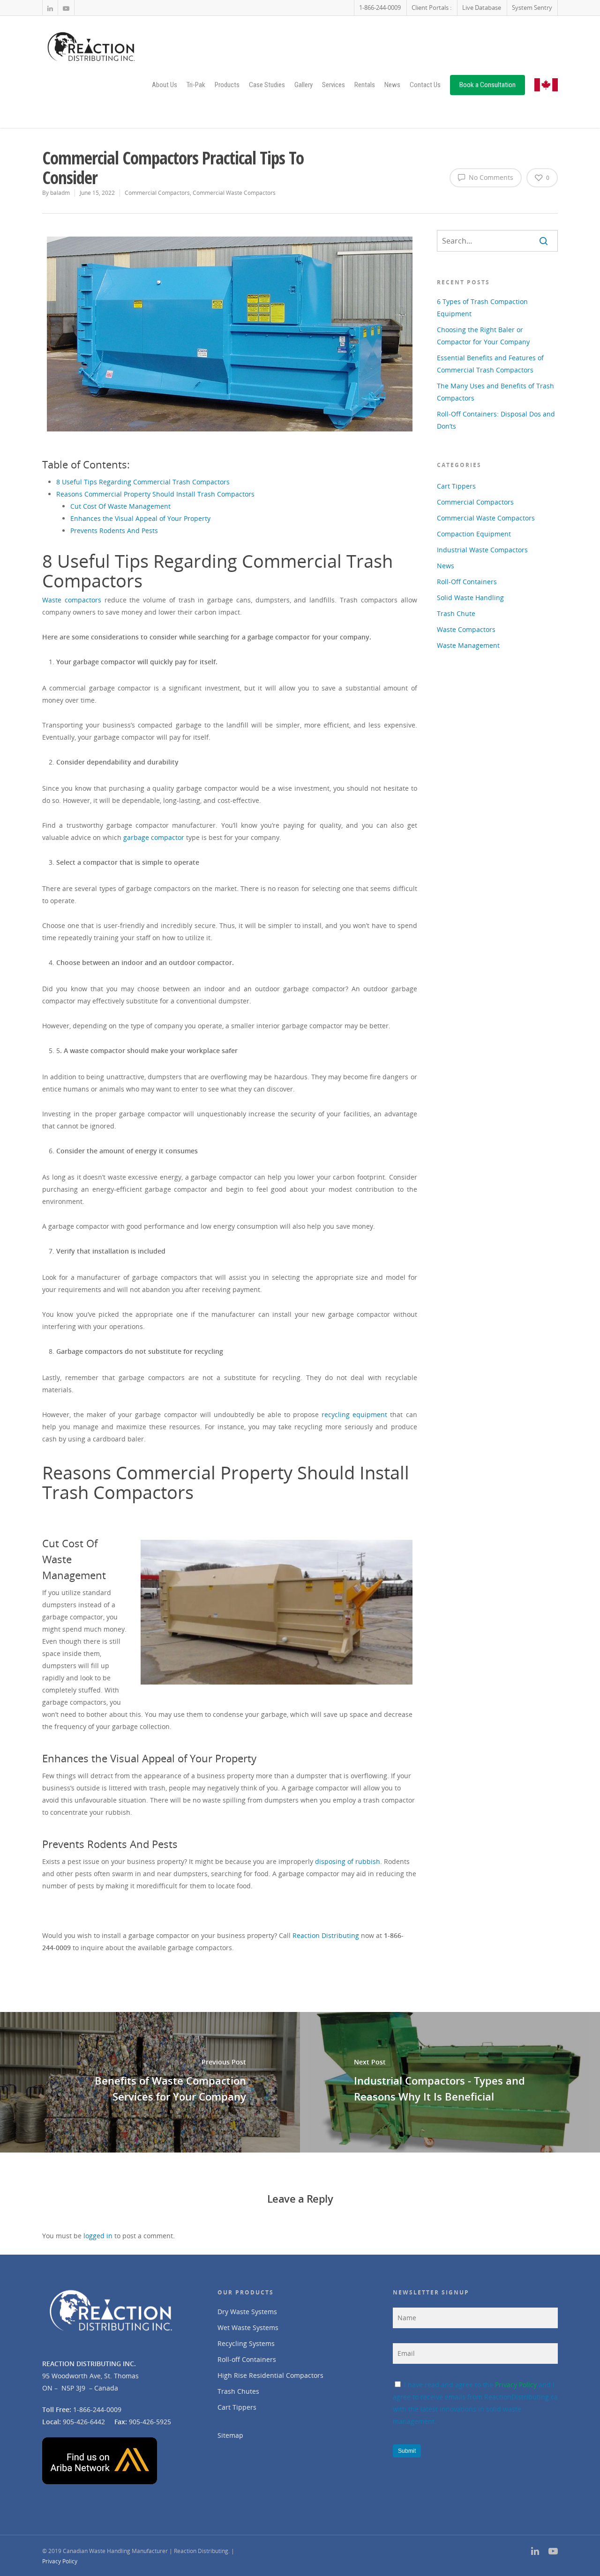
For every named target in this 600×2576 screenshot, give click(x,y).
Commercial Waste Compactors (234, 193)
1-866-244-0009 (380, 7)
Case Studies (267, 85)
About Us (165, 85)
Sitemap (230, 2435)
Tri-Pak (196, 85)
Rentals (365, 85)
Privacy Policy (516, 2385)
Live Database (482, 7)
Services (334, 85)
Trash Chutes (238, 2391)
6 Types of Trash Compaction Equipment (482, 308)
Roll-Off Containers (467, 582)
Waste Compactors (466, 629)
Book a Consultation (487, 85)
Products (227, 85)
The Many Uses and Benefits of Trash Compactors (495, 392)
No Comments (490, 177)
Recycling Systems (246, 2343)
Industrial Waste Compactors (482, 550)
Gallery (304, 85)
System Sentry (532, 7)
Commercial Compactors (157, 193)
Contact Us (425, 85)
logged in (98, 2236)
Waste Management (468, 645)
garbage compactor (154, 837)
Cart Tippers (456, 486)
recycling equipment (354, 1414)
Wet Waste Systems (248, 2327)
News (392, 85)
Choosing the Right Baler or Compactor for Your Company (483, 336)
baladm (60, 193)
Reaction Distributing (326, 1935)
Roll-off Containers (247, 2359)
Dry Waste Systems (247, 2312)
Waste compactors (72, 600)
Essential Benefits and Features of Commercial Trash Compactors (490, 364)
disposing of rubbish (348, 1861)
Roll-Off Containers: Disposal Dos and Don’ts (496, 420)
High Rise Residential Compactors (270, 2375)
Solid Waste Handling (470, 598)
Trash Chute (456, 613)
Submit (407, 2451)
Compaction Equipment (474, 534)
